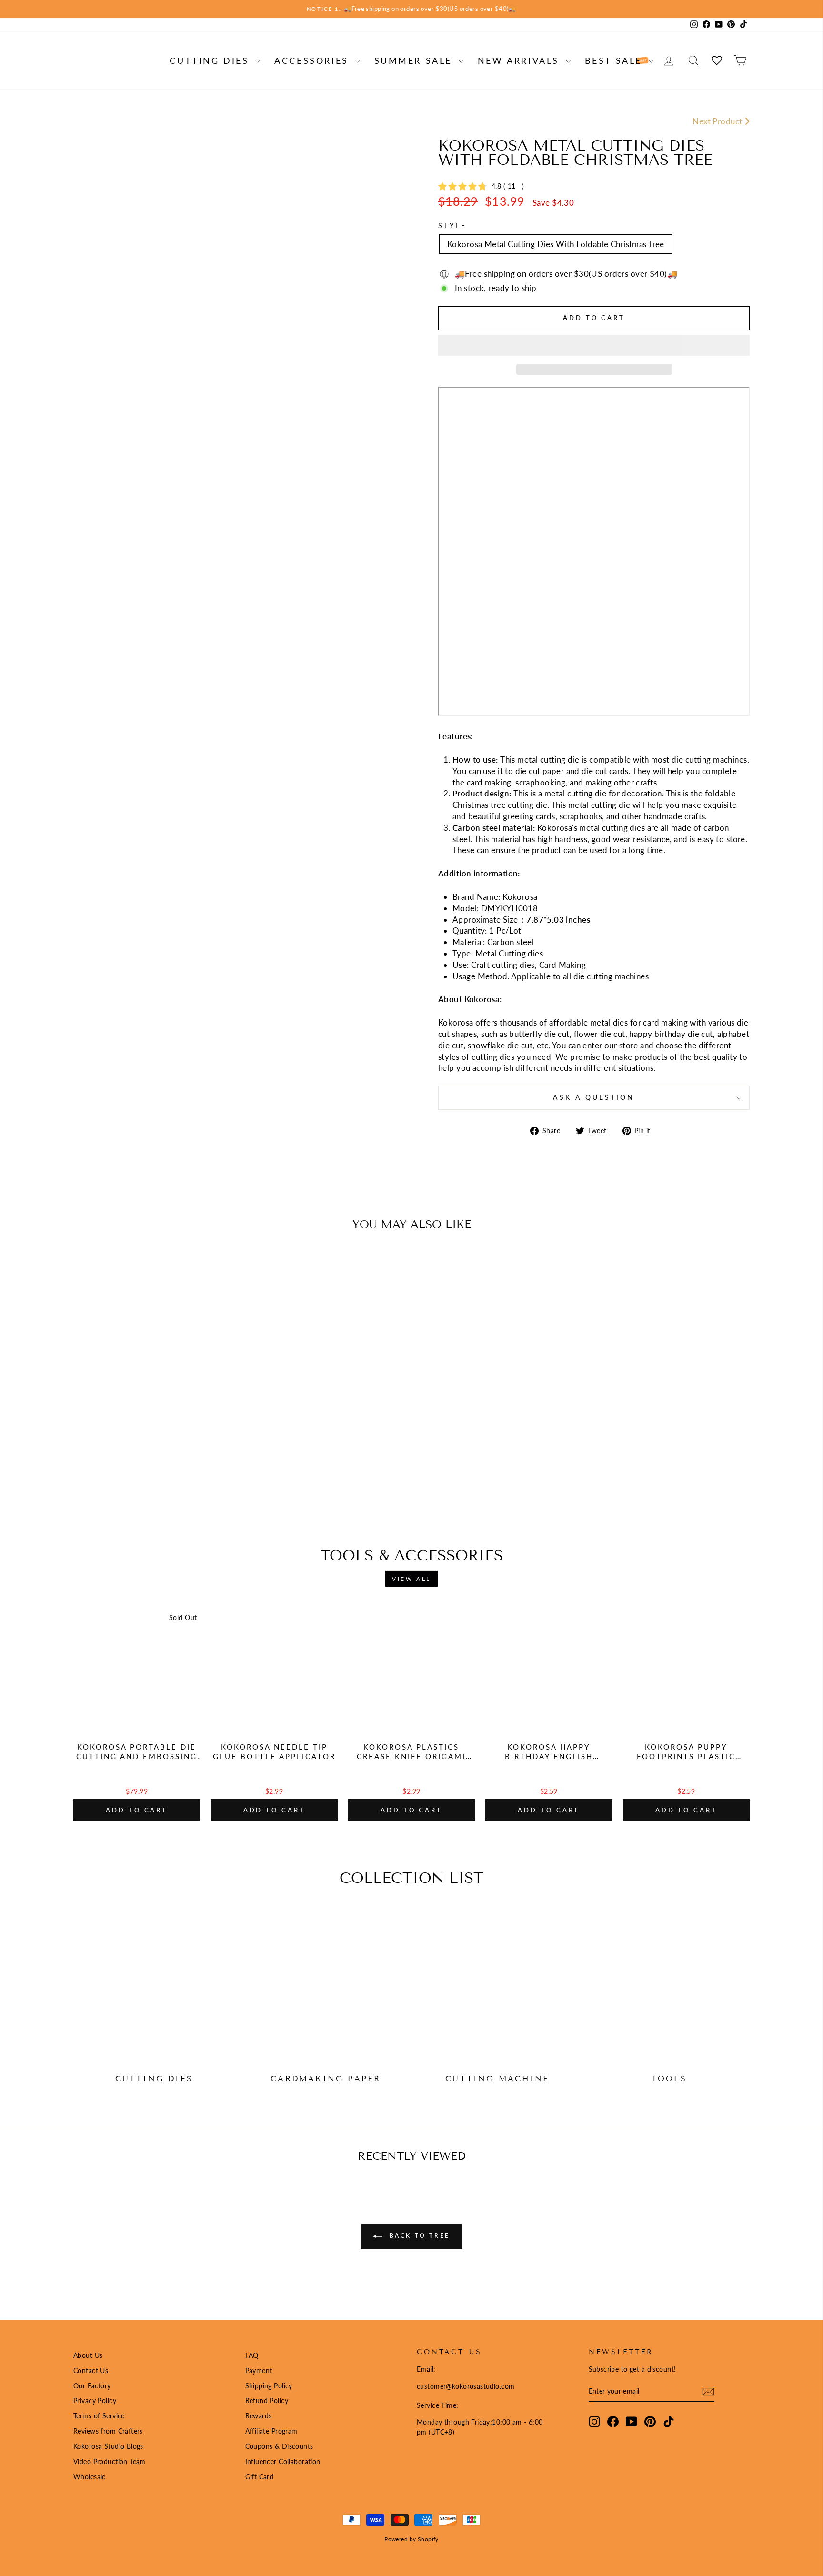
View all (411, 1579)
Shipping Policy (269, 2386)
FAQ (252, 2355)
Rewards (259, 2416)
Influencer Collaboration (283, 2461)
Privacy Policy (95, 2400)
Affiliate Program (271, 2431)
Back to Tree (418, 2236)
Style (452, 226)
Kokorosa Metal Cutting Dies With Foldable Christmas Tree (556, 244)
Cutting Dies (211, 60)
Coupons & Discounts (279, 2446)
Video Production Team (110, 2461)
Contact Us (91, 2370)
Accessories (313, 60)
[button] (594, 345)
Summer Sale (415, 60)
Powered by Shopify (411, 2539)
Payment (259, 2370)
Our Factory (92, 2386)
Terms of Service (99, 2416)
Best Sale (616, 60)
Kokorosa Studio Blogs (108, 2446)
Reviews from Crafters (108, 2431)
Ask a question (594, 1097)
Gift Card (260, 2477)
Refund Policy (267, 2400)
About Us (88, 2355)
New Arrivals (521, 60)
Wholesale (90, 2477)
